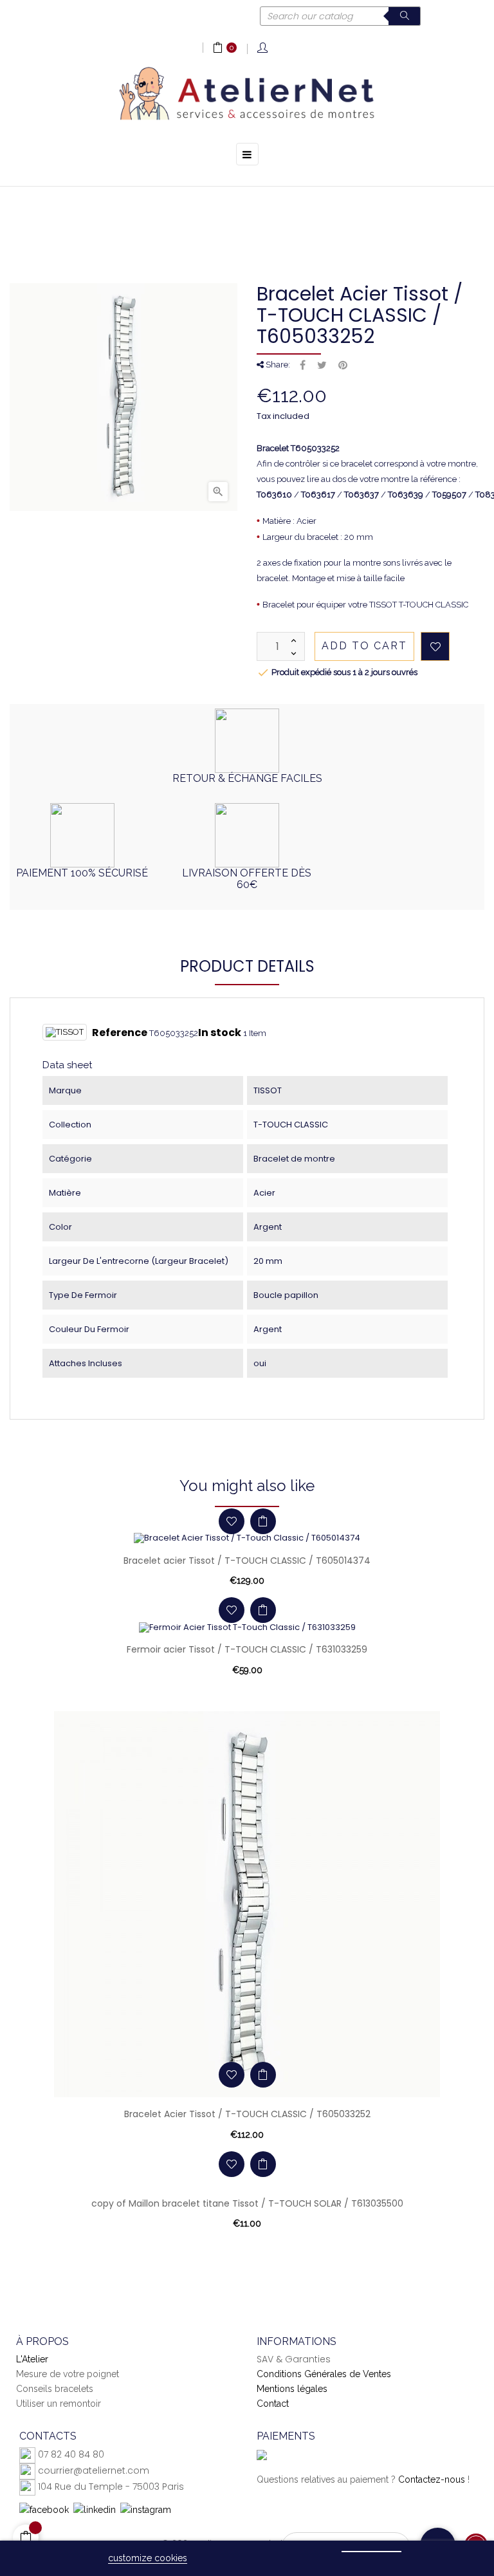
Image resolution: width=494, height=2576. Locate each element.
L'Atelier (32, 2359)
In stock (220, 1033)
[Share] (303, 366)
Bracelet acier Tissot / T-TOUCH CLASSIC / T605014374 (247, 1561)
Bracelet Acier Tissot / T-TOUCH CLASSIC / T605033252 (247, 2114)
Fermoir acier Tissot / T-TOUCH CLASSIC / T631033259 (247, 1649)
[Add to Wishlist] (435, 646)
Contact (273, 2404)
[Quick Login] (263, 49)
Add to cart (364, 646)
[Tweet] (322, 366)
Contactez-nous (432, 2479)
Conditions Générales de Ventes (324, 2374)
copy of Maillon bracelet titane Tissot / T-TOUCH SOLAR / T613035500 (247, 2203)
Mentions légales (292, 2389)
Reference (120, 1033)
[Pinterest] (343, 366)
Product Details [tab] (247, 966)
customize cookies (148, 2558)
